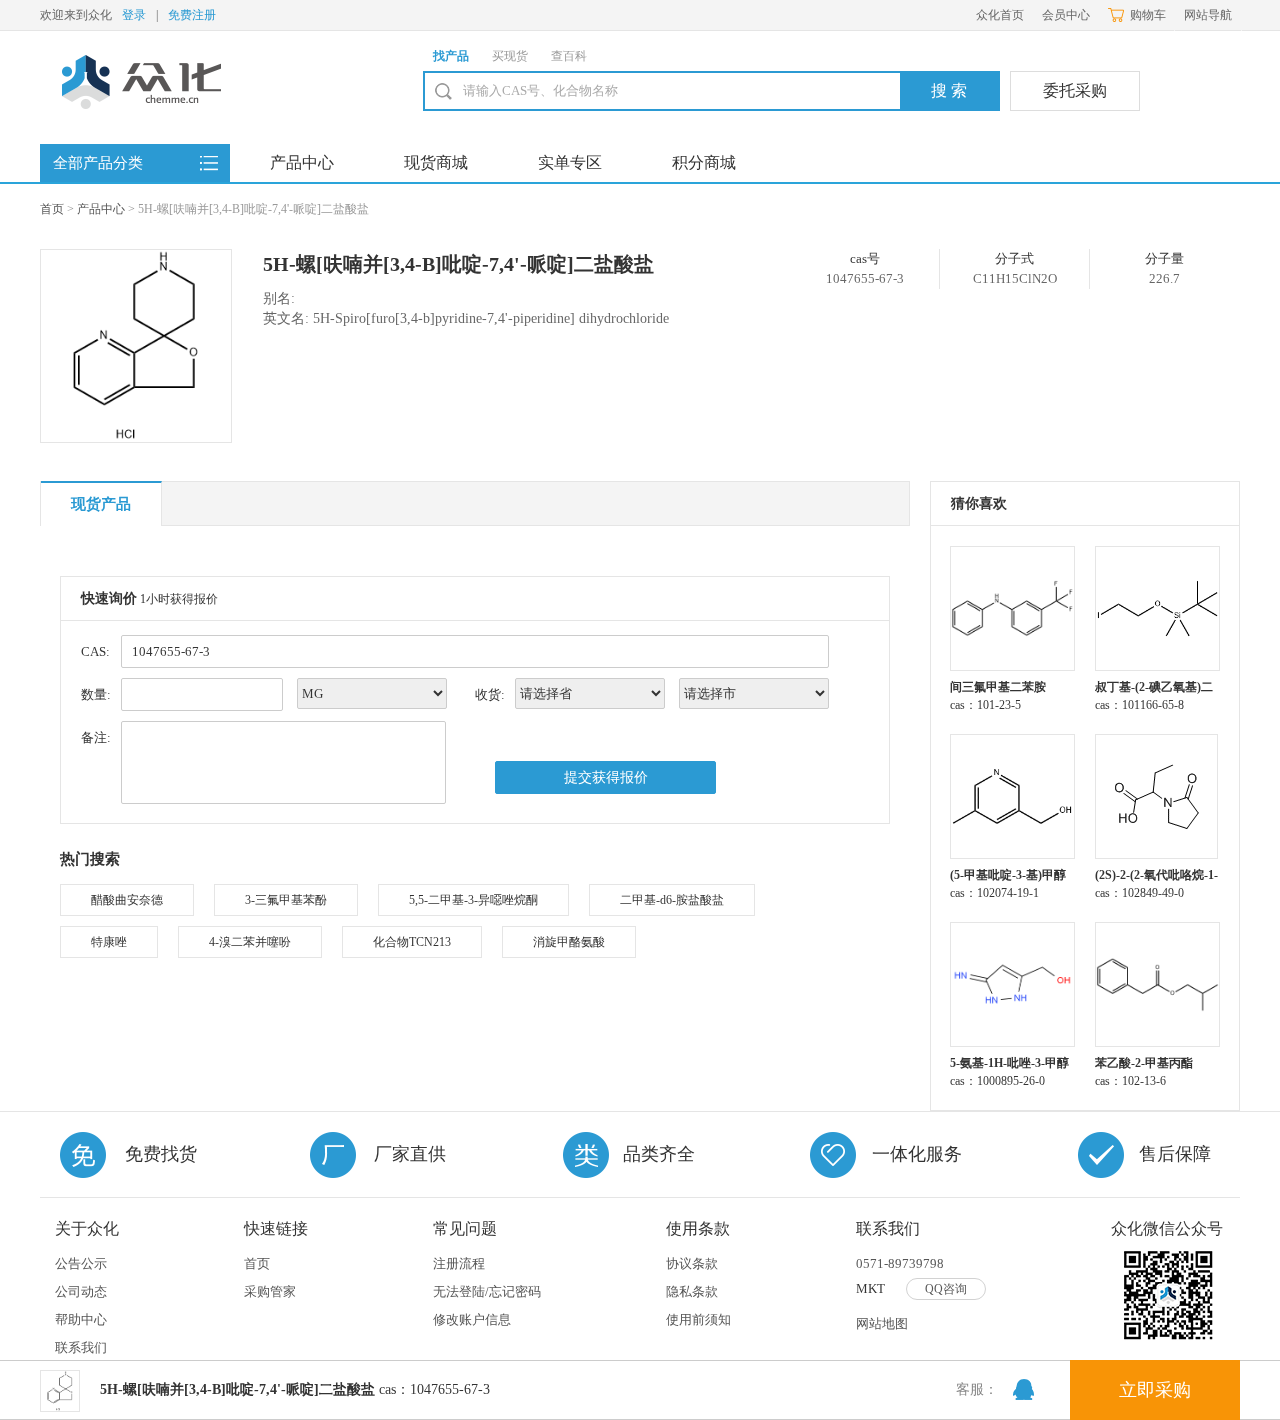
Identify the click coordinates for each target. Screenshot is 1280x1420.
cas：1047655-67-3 (295, 1389)
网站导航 (1208, 15)
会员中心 (1066, 15)
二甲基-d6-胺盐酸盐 (672, 900)
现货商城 (436, 162)
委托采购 (1075, 90)
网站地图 (882, 1323)
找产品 (451, 56)
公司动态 (81, 1291)
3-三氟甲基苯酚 (286, 900)
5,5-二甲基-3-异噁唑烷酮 (473, 900)
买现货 (510, 56)
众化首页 (1000, 15)
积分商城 (704, 162)
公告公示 (81, 1263)
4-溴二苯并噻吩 (250, 942)
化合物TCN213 (412, 942)
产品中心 (302, 162)
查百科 (569, 56)
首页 (52, 209)
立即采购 (1155, 1390)
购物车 (1148, 15)
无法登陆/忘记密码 (487, 1291)
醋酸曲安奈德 (127, 900)
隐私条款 (692, 1291)
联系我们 (81, 1347)
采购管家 (270, 1291)
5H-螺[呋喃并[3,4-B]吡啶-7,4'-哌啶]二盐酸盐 (458, 264)
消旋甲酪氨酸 (569, 942)
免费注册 (192, 15)
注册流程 (459, 1263)
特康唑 (109, 942)
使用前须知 (698, 1319)
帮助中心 (81, 1319)
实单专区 (570, 162)
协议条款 (692, 1263)
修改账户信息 (472, 1319)
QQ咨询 (946, 1289)
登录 (134, 15)
